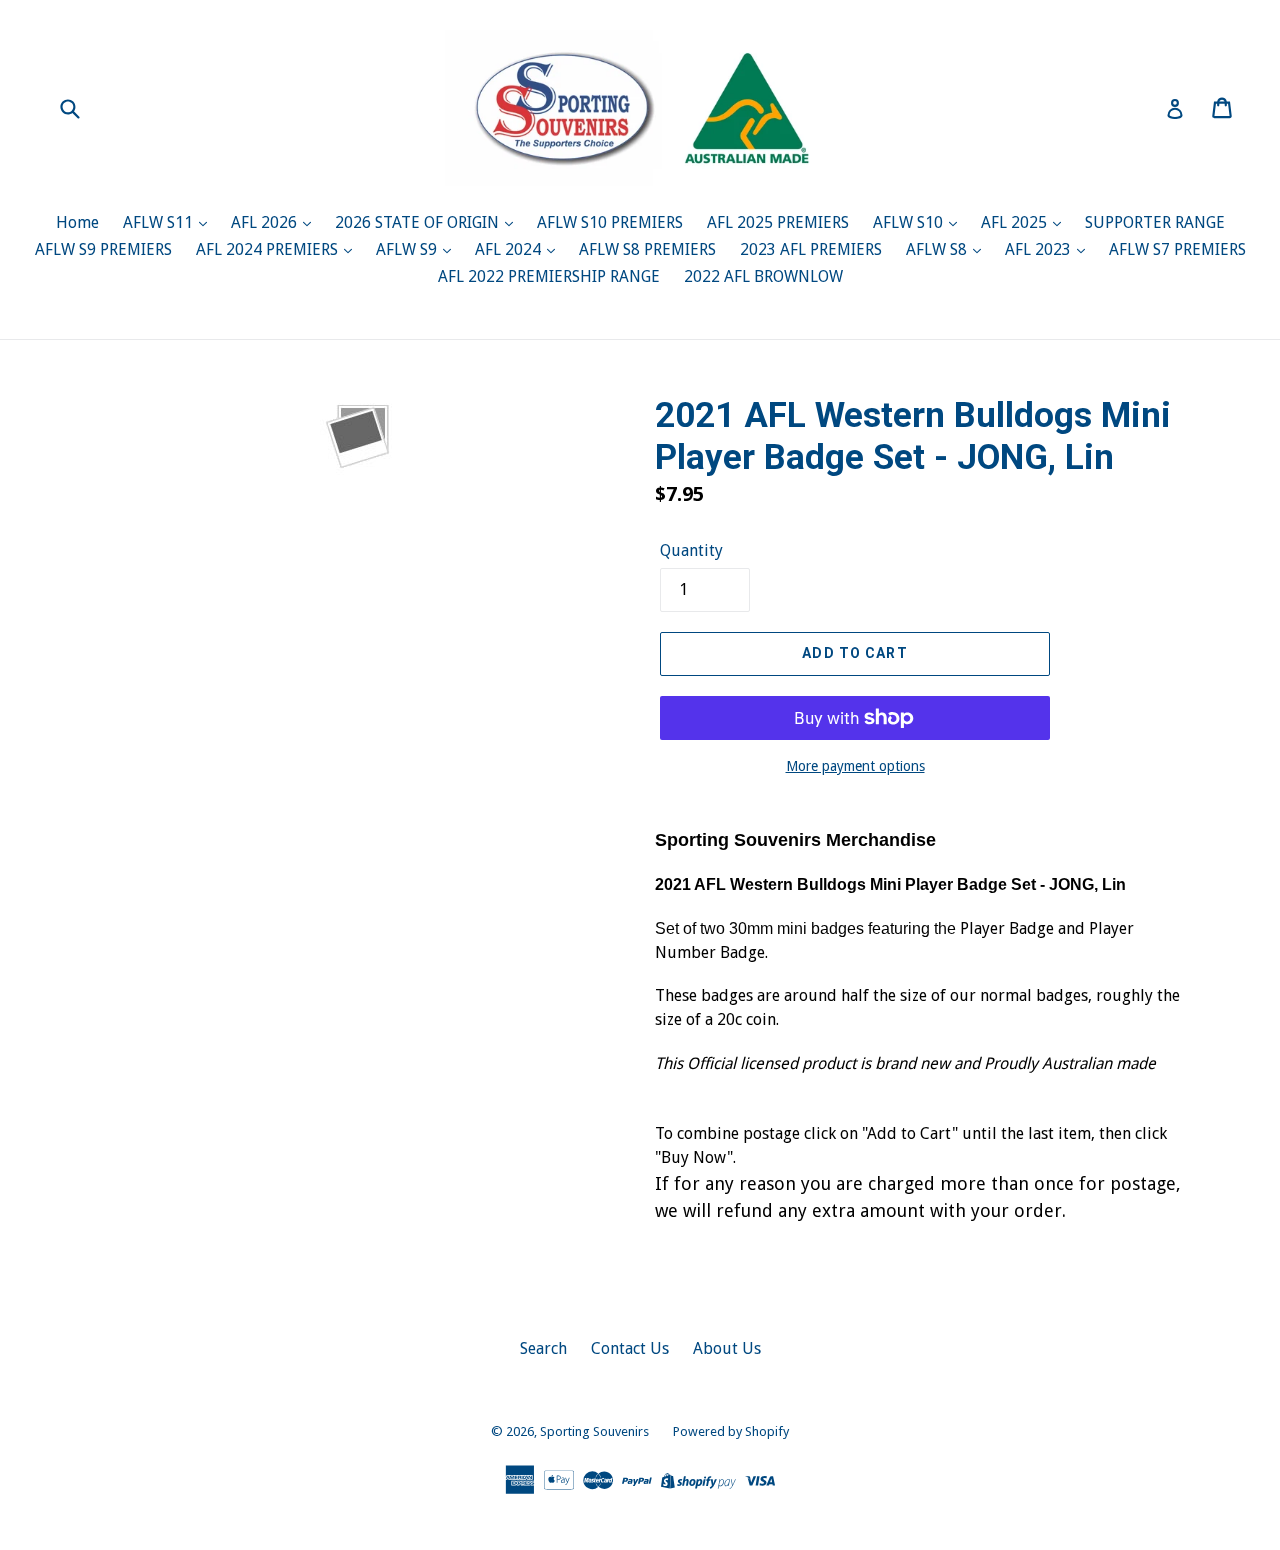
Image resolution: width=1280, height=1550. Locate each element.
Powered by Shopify (731, 1431)
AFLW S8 (938, 249)
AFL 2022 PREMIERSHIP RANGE (549, 276)
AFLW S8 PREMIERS (647, 249)
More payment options (855, 766)
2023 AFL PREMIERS (811, 249)
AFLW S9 (408, 249)
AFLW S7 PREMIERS (1177, 249)
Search (543, 1348)
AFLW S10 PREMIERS (610, 222)
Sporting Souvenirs (594, 1431)
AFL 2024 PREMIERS (269, 249)
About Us (727, 1348)
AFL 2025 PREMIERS (778, 222)
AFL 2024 (510, 249)
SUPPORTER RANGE (1155, 222)
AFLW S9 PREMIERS (103, 249)
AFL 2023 (1040, 249)
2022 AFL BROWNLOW (763, 276)
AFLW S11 (160, 222)
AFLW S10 (910, 222)
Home (77, 222)
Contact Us (630, 1348)
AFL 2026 (266, 222)
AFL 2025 (1016, 222)
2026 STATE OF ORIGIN (419, 222)
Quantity (691, 550)
